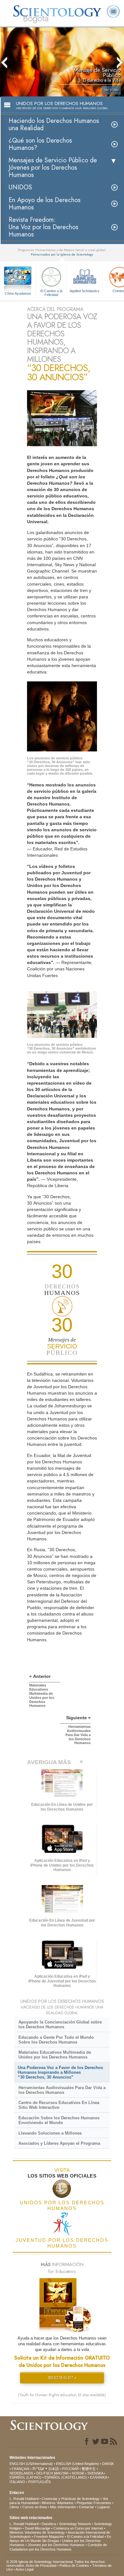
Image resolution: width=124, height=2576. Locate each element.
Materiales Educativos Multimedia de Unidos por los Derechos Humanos (55, 2055)
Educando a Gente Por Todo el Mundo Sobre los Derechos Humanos (56, 2040)
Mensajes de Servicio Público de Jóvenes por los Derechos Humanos (53, 168)
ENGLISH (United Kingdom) (77, 2464)
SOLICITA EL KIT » (62, 2378)
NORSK (78, 2473)
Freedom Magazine (49, 2537)
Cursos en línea (34, 2507)
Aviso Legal (24, 2569)
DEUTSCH (45, 2473)
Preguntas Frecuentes (94, 2503)
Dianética (49, 2524)
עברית (38, 2468)
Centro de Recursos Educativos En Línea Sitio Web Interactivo (59, 2105)
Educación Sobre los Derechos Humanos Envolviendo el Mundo (59, 2120)
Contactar (86, 2507)
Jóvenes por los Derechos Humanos (56, 2545)
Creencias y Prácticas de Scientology (71, 2499)
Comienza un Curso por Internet (78, 2528)
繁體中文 (89, 2469)
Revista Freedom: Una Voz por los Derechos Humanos (43, 227)
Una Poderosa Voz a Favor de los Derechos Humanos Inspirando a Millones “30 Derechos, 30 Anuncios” (60, 2072)
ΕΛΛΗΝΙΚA (98, 2477)
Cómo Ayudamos (18, 293)
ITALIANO (17, 2482)
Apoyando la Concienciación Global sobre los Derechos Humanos (60, 2024)
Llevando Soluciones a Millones (50, 2133)
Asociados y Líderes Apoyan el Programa (59, 2143)
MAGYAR (61, 2473)
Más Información (63, 2507)
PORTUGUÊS (39, 2482)
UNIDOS (20, 187)
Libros (14, 2507)
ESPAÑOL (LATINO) (25, 2477)
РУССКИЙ (70, 2469)
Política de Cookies (74, 2565)
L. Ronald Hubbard (24, 2499)
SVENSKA (95, 2473)
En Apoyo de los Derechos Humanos (45, 204)
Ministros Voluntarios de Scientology (37, 2532)
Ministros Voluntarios (58, 2503)
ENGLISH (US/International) (31, 2464)
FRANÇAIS (21, 2469)
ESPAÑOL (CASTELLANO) (66, 2477)
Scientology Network (75, 2524)
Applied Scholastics (85, 291)
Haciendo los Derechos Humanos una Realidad (54, 124)
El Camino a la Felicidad (51, 292)
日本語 (54, 2469)
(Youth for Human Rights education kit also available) (62, 2395)
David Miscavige (38, 2528)
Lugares (104, 2507)
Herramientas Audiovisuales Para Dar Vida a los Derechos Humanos (62, 2090)
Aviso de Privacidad (41, 2565)
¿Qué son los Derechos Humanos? (40, 144)
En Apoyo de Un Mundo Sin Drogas (60, 2539)
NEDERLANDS (21, 2473)
